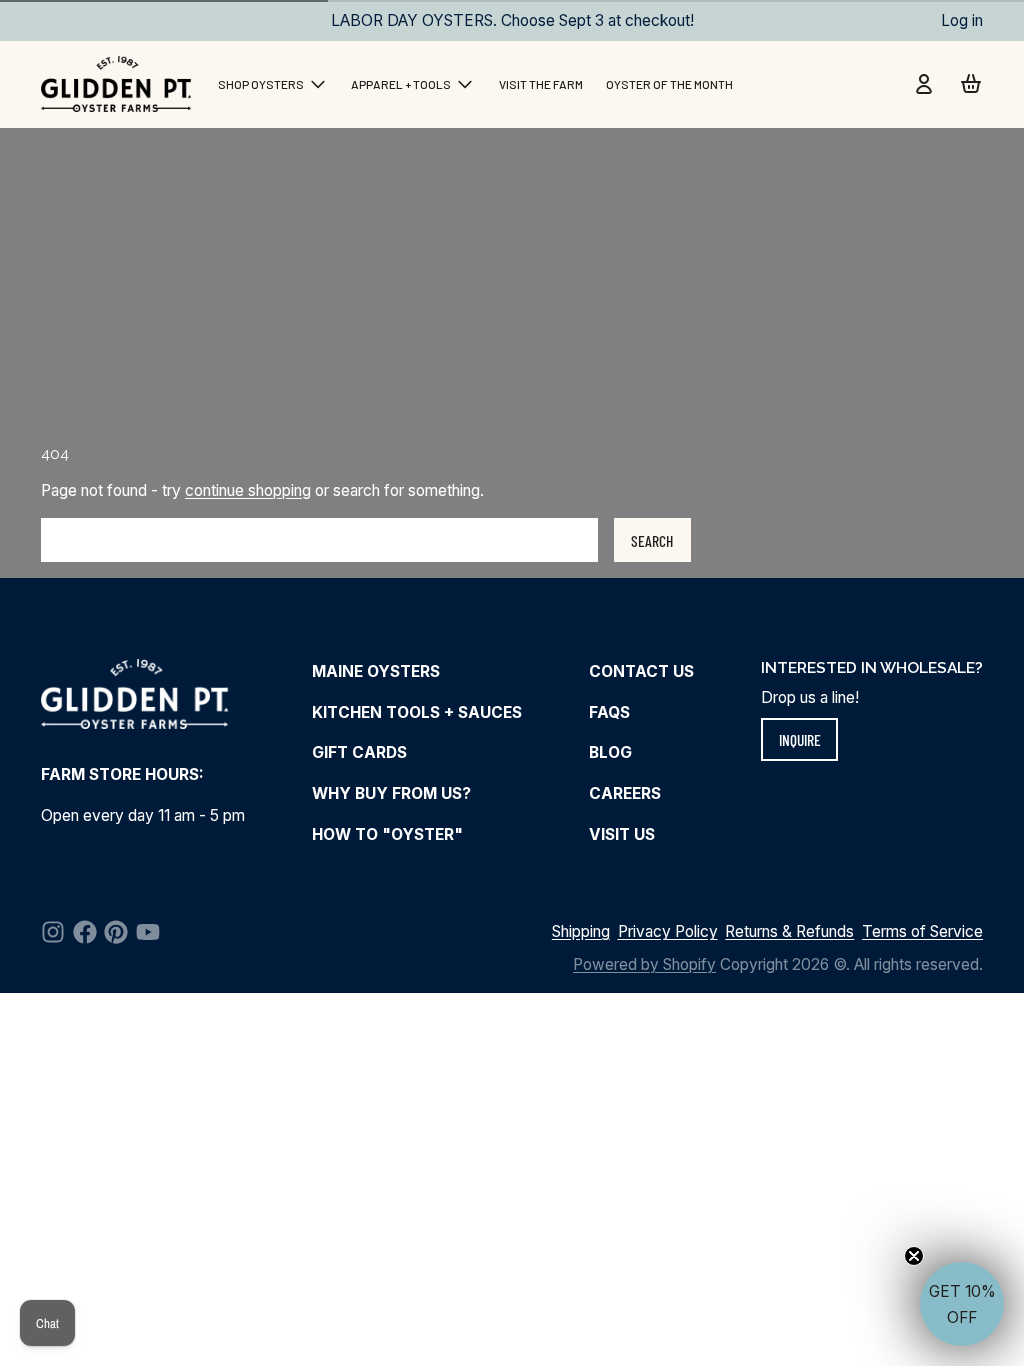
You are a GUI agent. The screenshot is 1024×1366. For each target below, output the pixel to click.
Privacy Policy (668, 931)
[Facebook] (85, 932)
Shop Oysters (261, 84)
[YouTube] (148, 932)
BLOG (610, 752)
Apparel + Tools (401, 84)
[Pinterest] (116, 932)
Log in (962, 20)
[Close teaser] (914, 1256)
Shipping (581, 931)
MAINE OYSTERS (376, 671)
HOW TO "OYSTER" (387, 834)
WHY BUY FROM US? (391, 793)
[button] (962, 1304)
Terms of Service (922, 931)
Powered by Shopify (644, 964)
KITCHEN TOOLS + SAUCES (417, 712)
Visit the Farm (541, 84)
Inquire (800, 739)
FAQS (609, 712)
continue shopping (248, 490)
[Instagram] (53, 932)
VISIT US (622, 834)
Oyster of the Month (669, 84)
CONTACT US (641, 671)
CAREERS (625, 793)
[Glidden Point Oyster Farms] (118, 84)
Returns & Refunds (789, 931)
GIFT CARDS (359, 752)
